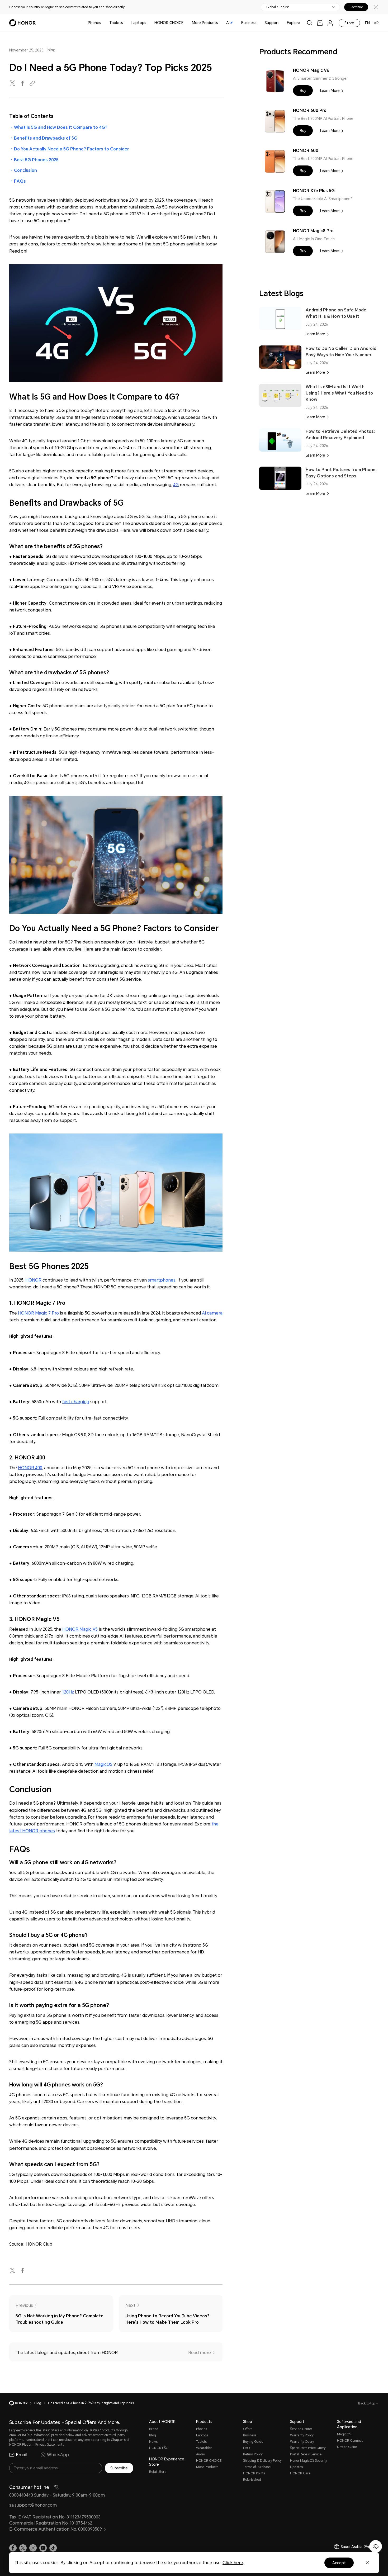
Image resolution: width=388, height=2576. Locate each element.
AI (228, 23)
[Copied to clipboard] (33, 84)
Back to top (367, 2403)
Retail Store (158, 2472)
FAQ (246, 2448)
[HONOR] (22, 2403)
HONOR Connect (350, 2441)
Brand (154, 2429)
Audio (200, 2454)
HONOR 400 (30, 1468)
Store (349, 23)
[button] (303, 91)
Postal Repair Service (306, 2454)
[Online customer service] (376, 2546)
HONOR (33, 1280)
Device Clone (347, 2447)
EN (367, 23)
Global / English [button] (278, 7)
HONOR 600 (306, 151)
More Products (207, 2467)
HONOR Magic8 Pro (313, 231)
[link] (320, 23)
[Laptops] (148, 23)
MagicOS (103, 1764)
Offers (248, 2429)
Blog (153, 2435)
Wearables (204, 2448)
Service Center (301, 2429)
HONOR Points (254, 2473)
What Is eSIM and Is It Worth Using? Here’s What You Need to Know (339, 393)
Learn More (330, 91)
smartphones (162, 1280)
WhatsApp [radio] (58, 2455)
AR (376, 23)
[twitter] (13, 84)
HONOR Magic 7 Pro (38, 1313)
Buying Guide (253, 2442)
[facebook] (23, 84)
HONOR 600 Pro (310, 110)
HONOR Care (300, 2473)
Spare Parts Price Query (308, 2448)
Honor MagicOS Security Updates (309, 2464)
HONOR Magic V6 (311, 70)
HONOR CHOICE (169, 23)
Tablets (116, 23)
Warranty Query (302, 2442)
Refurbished (252, 2480)
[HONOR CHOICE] (186, 23)
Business (249, 23)
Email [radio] (22, 2455)
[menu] (330, 23)
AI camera (212, 1313)
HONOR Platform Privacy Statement (36, 2445)
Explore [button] (294, 23)
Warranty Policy (302, 2435)
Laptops (139, 23)
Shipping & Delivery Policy (262, 2461)
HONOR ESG (159, 2448)
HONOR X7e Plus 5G (314, 191)
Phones (94, 23)
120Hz (68, 1692)
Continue (356, 7)
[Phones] (103, 23)
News (153, 2442)
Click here (233, 2563)
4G (176, 485)
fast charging (76, 1402)
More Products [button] (205, 23)
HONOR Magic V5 (80, 1629)
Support (272, 23)
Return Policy (253, 2454)
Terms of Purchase (257, 2467)
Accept (339, 2563)
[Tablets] (125, 23)
